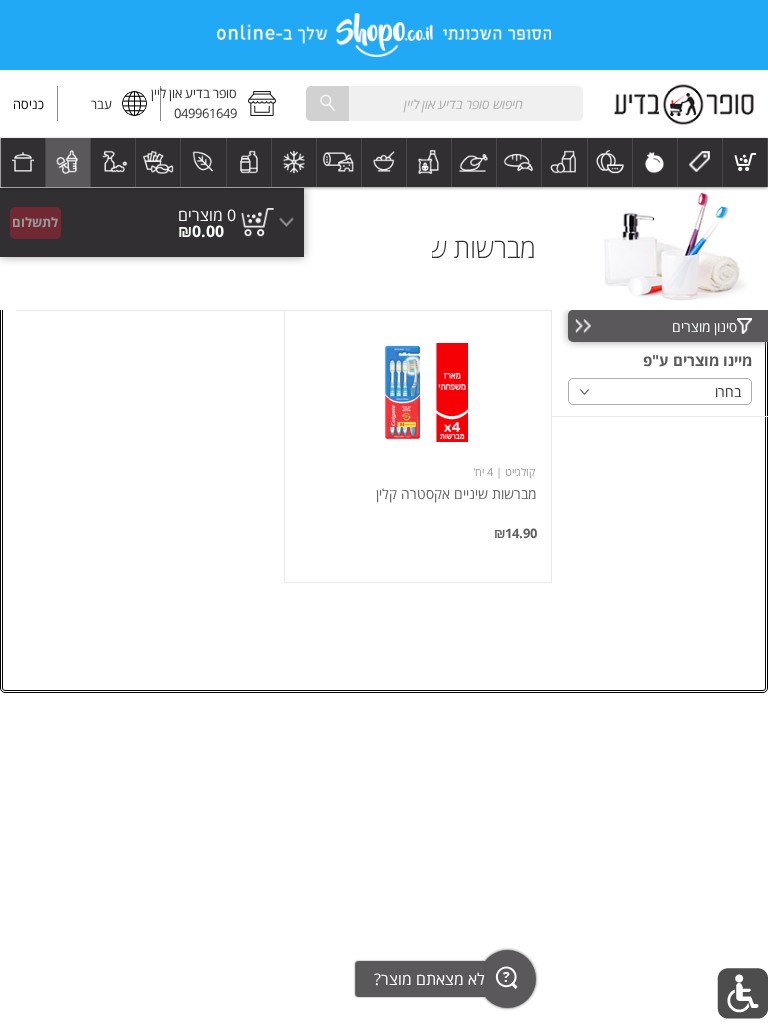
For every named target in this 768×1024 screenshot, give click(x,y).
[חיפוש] (327, 103)
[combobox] (444, 103)
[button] (225, 104)
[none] (418, 446)
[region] (152, 187)
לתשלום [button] (35, 222)
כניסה (28, 104)
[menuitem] (745, 162)
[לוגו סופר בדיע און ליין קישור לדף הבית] (684, 104)
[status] (207, 215)
